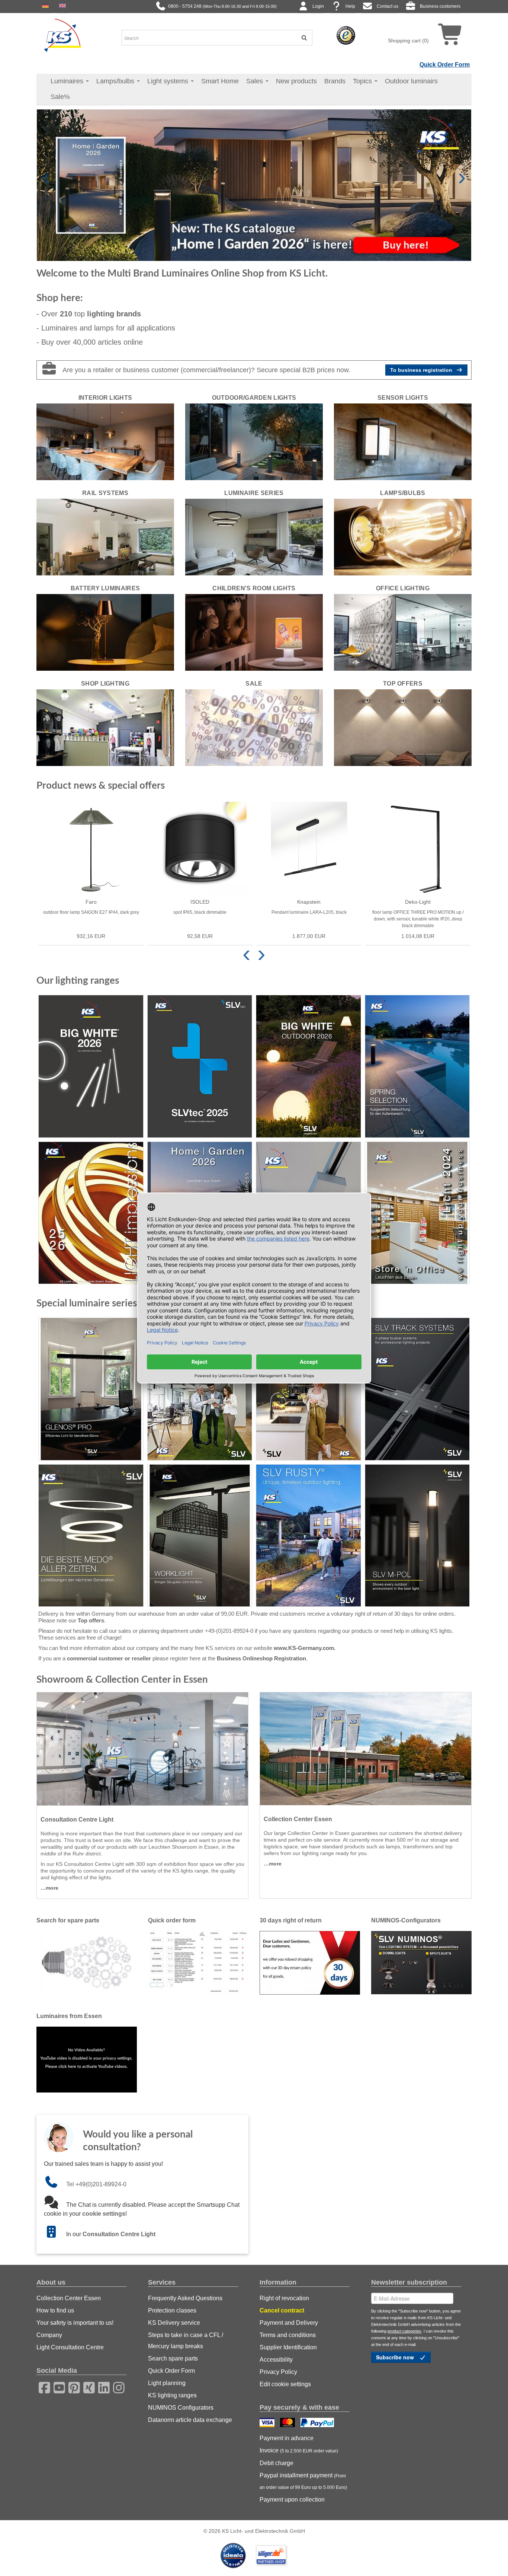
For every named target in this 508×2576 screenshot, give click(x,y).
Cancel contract (282, 2310)
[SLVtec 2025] (200, 1066)
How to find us (55, 2310)
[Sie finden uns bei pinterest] (72, 2387)
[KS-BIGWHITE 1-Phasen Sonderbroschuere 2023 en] (308, 1389)
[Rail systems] (105, 537)
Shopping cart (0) (408, 41)
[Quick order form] (198, 1962)
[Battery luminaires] (105, 632)
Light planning (167, 2383)
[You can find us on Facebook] (42, 2387)
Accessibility (276, 2360)
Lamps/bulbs (116, 81)
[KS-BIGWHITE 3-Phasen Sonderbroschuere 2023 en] (417, 1389)
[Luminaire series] (254, 537)
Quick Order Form (445, 65)
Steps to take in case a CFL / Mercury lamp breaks (186, 2341)
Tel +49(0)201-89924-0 (96, 2184)
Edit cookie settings (285, 2384)
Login (318, 6)
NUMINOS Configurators (181, 2408)
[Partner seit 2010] (234, 2555)
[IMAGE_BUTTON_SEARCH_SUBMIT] (302, 38)
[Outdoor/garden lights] (254, 441)
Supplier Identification (288, 2347)
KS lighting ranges (172, 2395)
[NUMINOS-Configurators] (421, 1962)
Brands (335, 81)
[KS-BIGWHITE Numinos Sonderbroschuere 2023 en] (200, 1389)
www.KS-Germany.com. (305, 1648)
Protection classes (172, 2310)
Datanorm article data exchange (190, 2420)
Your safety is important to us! (75, 2323)
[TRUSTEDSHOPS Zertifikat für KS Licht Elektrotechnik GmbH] (346, 35)
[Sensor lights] (403, 441)
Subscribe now (396, 2357)
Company (49, 2335)
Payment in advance (287, 2438)
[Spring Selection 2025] (417, 1066)
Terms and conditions (288, 2335)
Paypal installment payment (303, 2481)
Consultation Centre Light (119, 2234)
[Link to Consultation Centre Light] (55, 2234)
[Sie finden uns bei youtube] (57, 2387)
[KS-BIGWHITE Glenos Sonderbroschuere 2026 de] (91, 1389)
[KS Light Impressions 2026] (91, 1213)
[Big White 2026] (91, 1066)
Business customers (440, 6)
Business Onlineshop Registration (261, 1658)
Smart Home (220, 81)
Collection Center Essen (69, 2298)
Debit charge (276, 2463)
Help (350, 6)
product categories (404, 2331)
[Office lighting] (403, 632)
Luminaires (68, 81)
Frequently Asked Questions (185, 2298)
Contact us (388, 6)
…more (49, 1888)
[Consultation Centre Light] (142, 1749)
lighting (114, 314)
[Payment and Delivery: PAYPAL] (318, 2423)
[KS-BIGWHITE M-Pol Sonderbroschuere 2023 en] (417, 1536)
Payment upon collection (292, 2500)
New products (296, 81)
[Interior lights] (105, 441)
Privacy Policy (278, 2372)
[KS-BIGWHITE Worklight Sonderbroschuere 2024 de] (200, 1536)
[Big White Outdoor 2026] (308, 1066)
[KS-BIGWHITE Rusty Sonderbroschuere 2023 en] (308, 1536)
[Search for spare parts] (87, 1962)
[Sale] (254, 727)
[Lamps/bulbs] (403, 537)
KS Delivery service (174, 2323)
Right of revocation (284, 2298)
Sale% (60, 97)
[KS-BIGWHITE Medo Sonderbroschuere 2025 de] (91, 1536)
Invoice (299, 2450)
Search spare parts (173, 2358)
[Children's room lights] (254, 632)
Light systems (169, 81)
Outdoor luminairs (411, 81)
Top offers (91, 1620)
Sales (255, 81)
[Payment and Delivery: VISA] (268, 2423)
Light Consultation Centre (70, 2347)
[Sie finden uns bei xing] (87, 2387)
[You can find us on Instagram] (116, 2387)
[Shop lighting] (105, 727)
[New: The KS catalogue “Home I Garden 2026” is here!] (254, 185)
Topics (363, 81)
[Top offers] (403, 727)
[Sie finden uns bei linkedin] (102, 2387)
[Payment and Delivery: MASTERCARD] (288, 2423)
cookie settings (104, 2214)
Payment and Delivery (289, 2323)
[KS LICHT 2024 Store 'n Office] (417, 1213)
